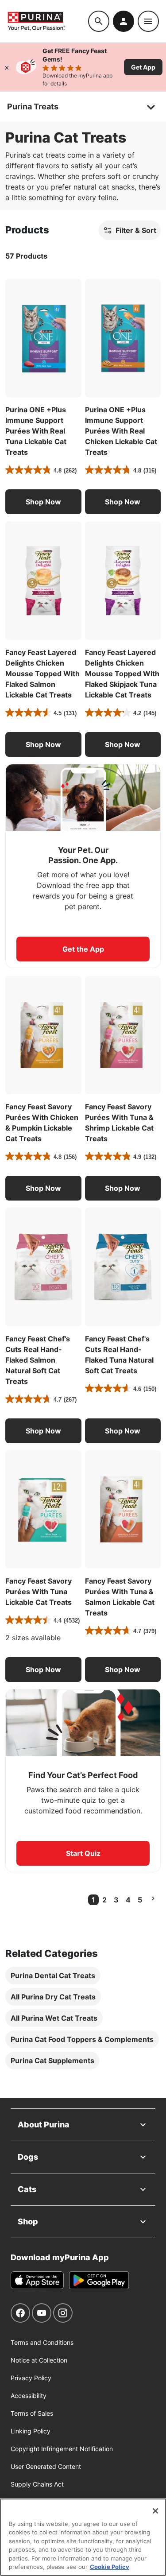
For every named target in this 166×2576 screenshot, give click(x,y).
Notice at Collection (39, 2360)
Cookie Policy (110, 2567)
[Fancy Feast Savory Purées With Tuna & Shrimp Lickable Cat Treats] (123, 1035)
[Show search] (99, 21)
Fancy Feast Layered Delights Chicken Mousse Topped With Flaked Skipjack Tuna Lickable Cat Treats (122, 674)
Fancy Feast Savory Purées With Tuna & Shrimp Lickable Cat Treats (119, 1123)
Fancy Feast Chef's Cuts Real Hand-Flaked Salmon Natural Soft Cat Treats (38, 1360)
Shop (28, 2222)
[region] (83, 2537)
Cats (27, 2189)
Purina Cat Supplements (52, 2061)
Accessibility (29, 2396)
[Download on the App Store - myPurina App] (37, 2280)
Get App (143, 67)
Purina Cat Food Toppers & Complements (82, 2039)
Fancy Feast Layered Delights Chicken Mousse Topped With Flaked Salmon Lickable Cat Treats (42, 674)
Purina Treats (33, 107)
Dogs (28, 2157)
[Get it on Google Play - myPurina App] (99, 2280)
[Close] (7, 67)
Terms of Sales (32, 2413)
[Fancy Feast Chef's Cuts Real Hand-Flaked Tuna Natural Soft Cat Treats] (123, 1267)
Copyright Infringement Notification (62, 2449)
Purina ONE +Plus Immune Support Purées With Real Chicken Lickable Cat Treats (121, 431)
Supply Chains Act (37, 2484)
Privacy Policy (31, 2378)
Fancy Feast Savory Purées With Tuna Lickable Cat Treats (39, 1592)
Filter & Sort (136, 230)
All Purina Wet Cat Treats (54, 2018)
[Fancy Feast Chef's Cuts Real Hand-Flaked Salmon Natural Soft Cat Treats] (43, 1267)
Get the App (83, 949)
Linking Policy (31, 2431)
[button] (43, 502)
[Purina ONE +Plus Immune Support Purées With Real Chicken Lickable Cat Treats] (123, 338)
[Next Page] (153, 1898)
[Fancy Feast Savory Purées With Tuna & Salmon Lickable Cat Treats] (123, 1510)
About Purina (44, 2125)
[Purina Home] (48, 21)
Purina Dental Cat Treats (53, 1976)
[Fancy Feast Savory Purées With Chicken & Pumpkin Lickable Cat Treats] (43, 1035)
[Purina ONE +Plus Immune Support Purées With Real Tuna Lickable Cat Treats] (43, 338)
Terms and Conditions (42, 2342)
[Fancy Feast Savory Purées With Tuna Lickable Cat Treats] (43, 1510)
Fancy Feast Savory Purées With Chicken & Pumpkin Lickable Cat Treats (42, 1123)
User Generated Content (46, 2466)
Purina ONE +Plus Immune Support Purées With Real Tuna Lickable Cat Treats (36, 431)
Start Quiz (83, 1853)
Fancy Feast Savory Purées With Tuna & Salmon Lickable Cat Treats (120, 1597)
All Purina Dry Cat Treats (53, 1997)
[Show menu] (148, 21)
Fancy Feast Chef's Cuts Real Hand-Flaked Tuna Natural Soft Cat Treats (119, 1355)
